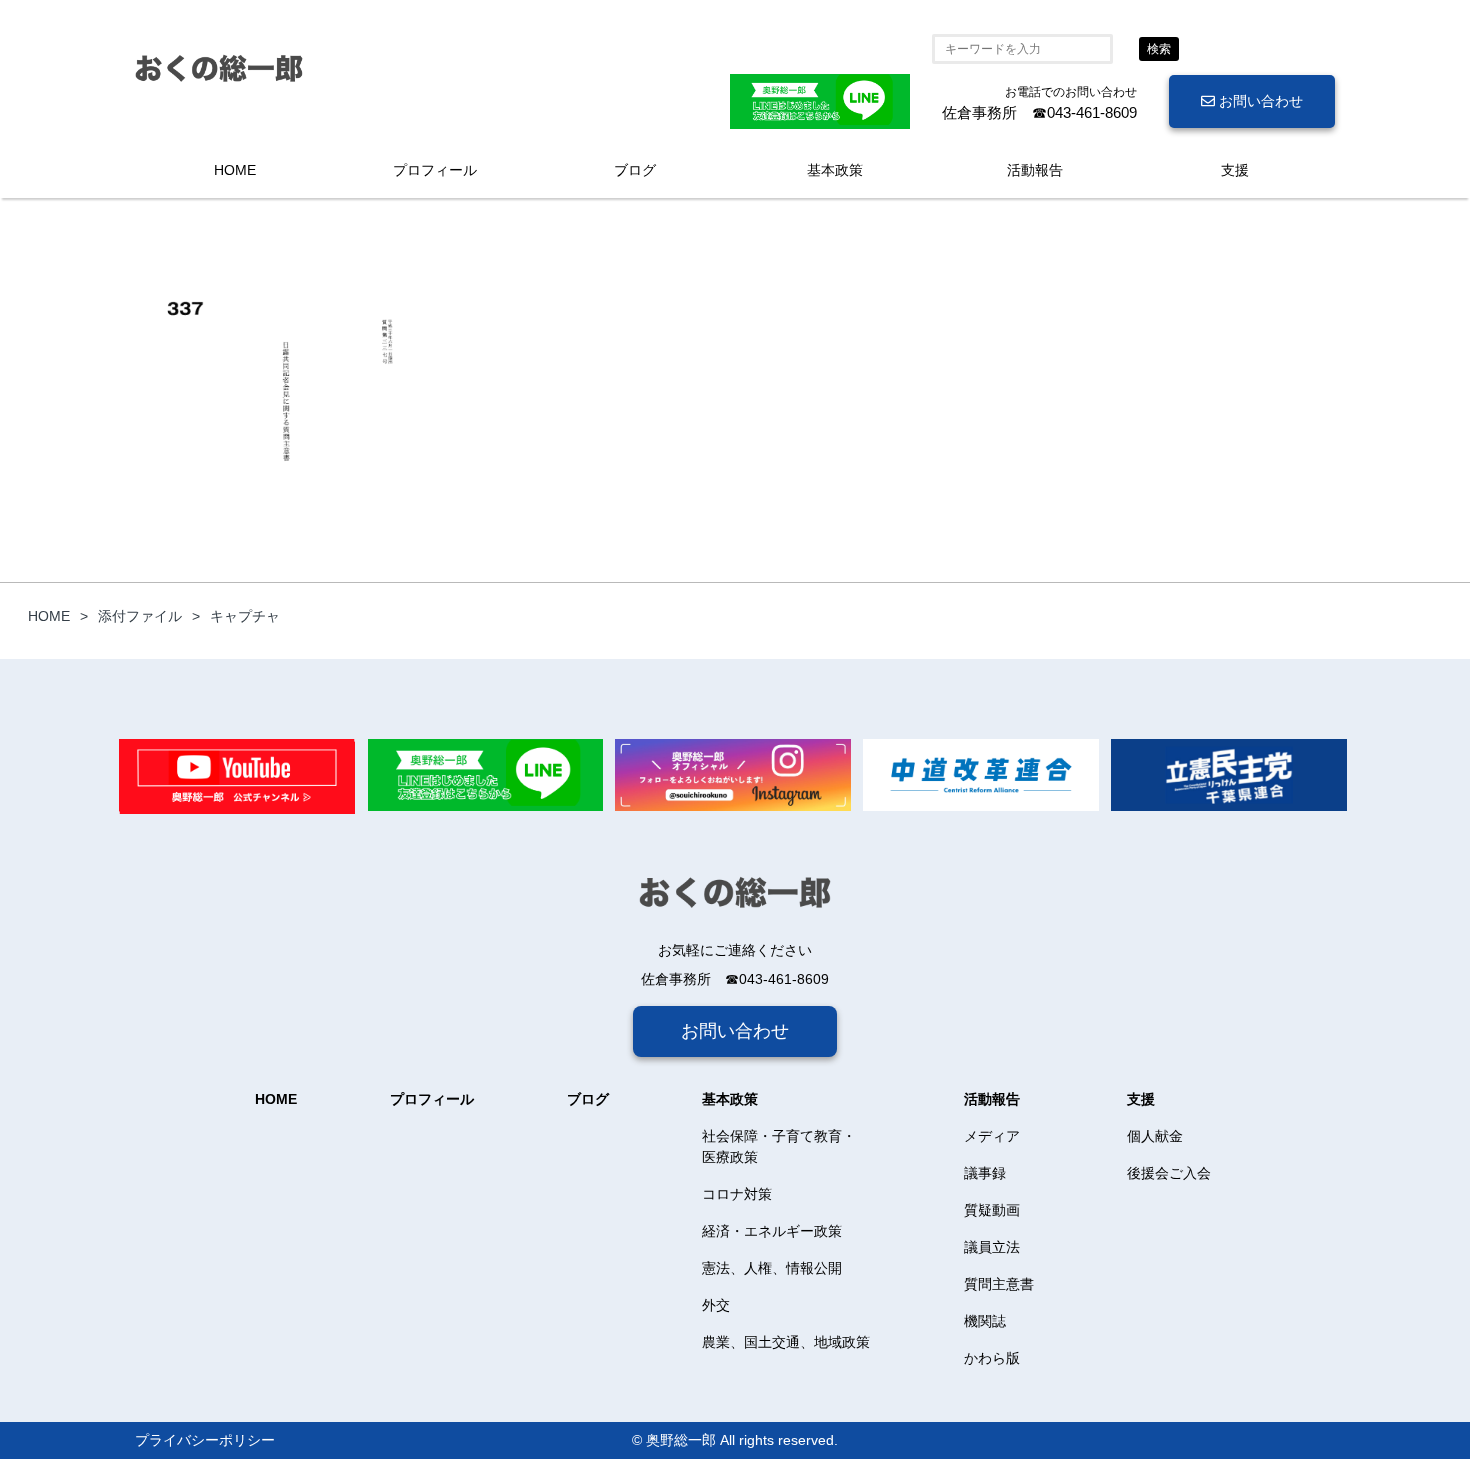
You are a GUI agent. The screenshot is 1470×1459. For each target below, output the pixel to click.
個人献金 (1155, 1136)
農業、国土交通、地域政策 (786, 1342)
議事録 (985, 1173)
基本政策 (835, 170)
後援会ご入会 (1169, 1173)
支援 (1235, 170)
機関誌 (985, 1321)
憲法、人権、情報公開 (772, 1268)
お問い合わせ (1259, 101)
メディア (992, 1136)
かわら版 (992, 1358)
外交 (716, 1305)
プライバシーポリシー (205, 1440)
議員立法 (992, 1247)
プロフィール (435, 170)
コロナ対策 (737, 1194)
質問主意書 (999, 1284)
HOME (235, 170)
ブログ (635, 170)
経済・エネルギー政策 (772, 1231)
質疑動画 (992, 1210)
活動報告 (1035, 170)
